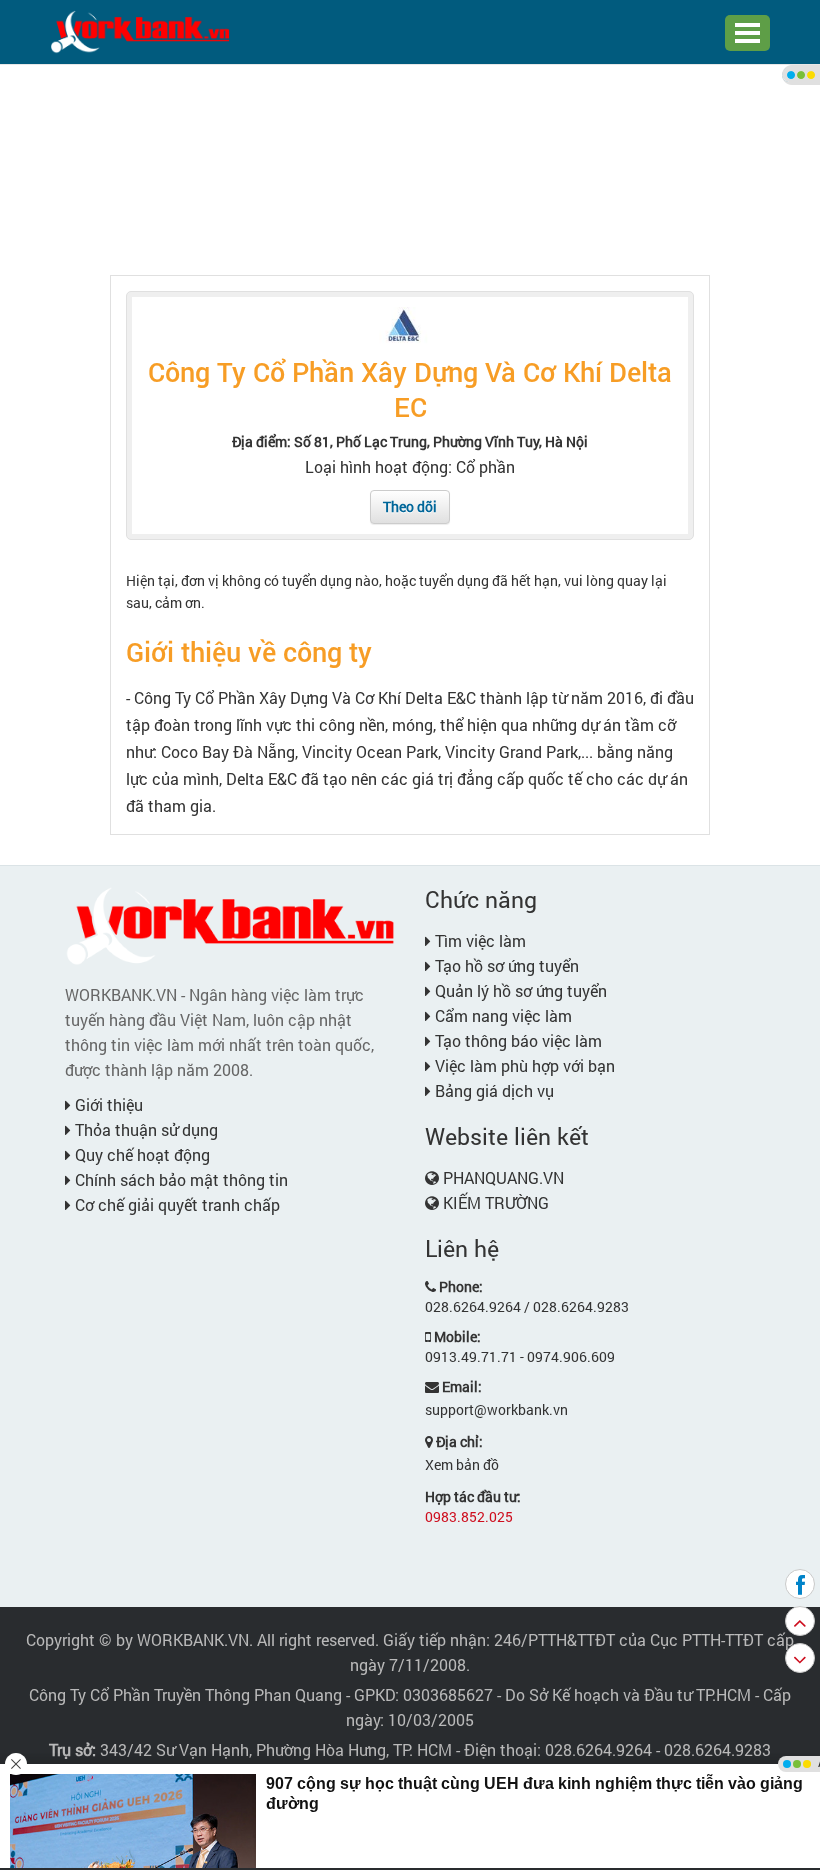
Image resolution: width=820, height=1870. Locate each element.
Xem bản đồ (462, 1464)
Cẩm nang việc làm (501, 1015)
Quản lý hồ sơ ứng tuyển (519, 990)
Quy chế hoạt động (140, 1154)
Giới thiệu (107, 1104)
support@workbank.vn (496, 1409)
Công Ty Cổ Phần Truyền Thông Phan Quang (185, 1694)
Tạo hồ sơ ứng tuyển (505, 965)
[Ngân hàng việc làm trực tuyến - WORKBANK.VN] (140, 30)
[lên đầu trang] (800, 1621)
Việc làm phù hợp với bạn (523, 1065)
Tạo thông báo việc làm (516, 1040)
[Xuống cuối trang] (800, 1658)
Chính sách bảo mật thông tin (179, 1179)
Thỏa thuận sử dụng (144, 1129)
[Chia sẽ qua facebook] (800, 1584)
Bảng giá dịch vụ (492, 1090)
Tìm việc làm (478, 940)
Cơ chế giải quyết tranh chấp (175, 1204)
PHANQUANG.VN (503, 1177)
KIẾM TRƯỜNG (496, 1202)
